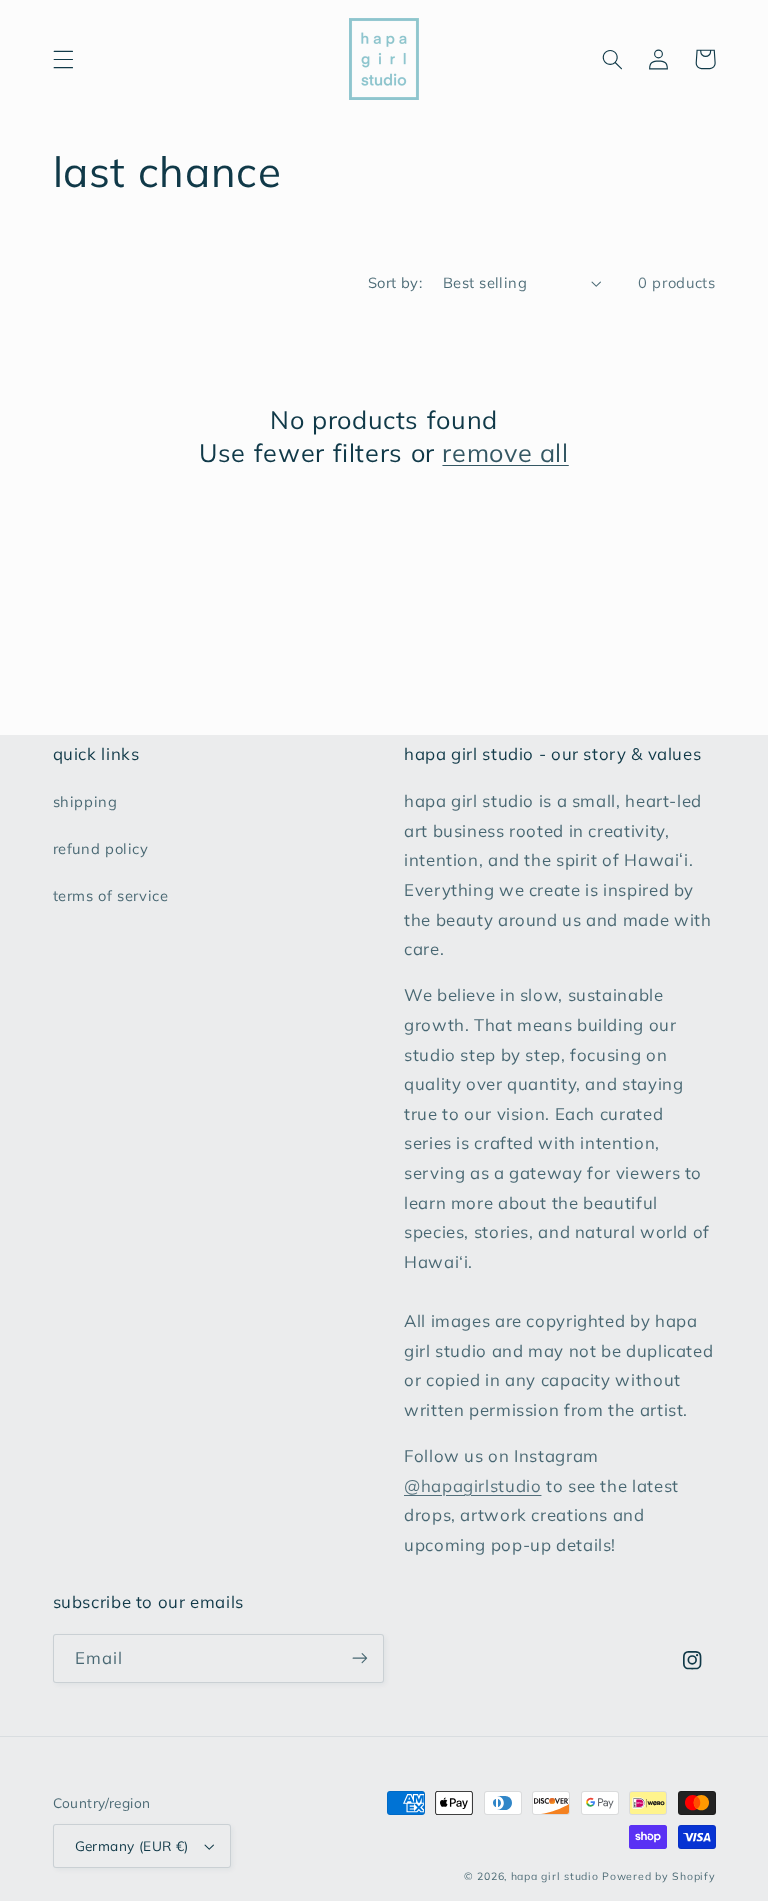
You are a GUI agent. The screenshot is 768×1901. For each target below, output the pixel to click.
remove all (505, 452)
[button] (63, 59)
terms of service (111, 895)
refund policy (101, 848)
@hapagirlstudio (472, 1485)
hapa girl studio (555, 1876)
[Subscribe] (360, 1658)
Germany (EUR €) (132, 1845)
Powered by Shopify (658, 1876)
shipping (85, 801)
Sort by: (395, 282)
